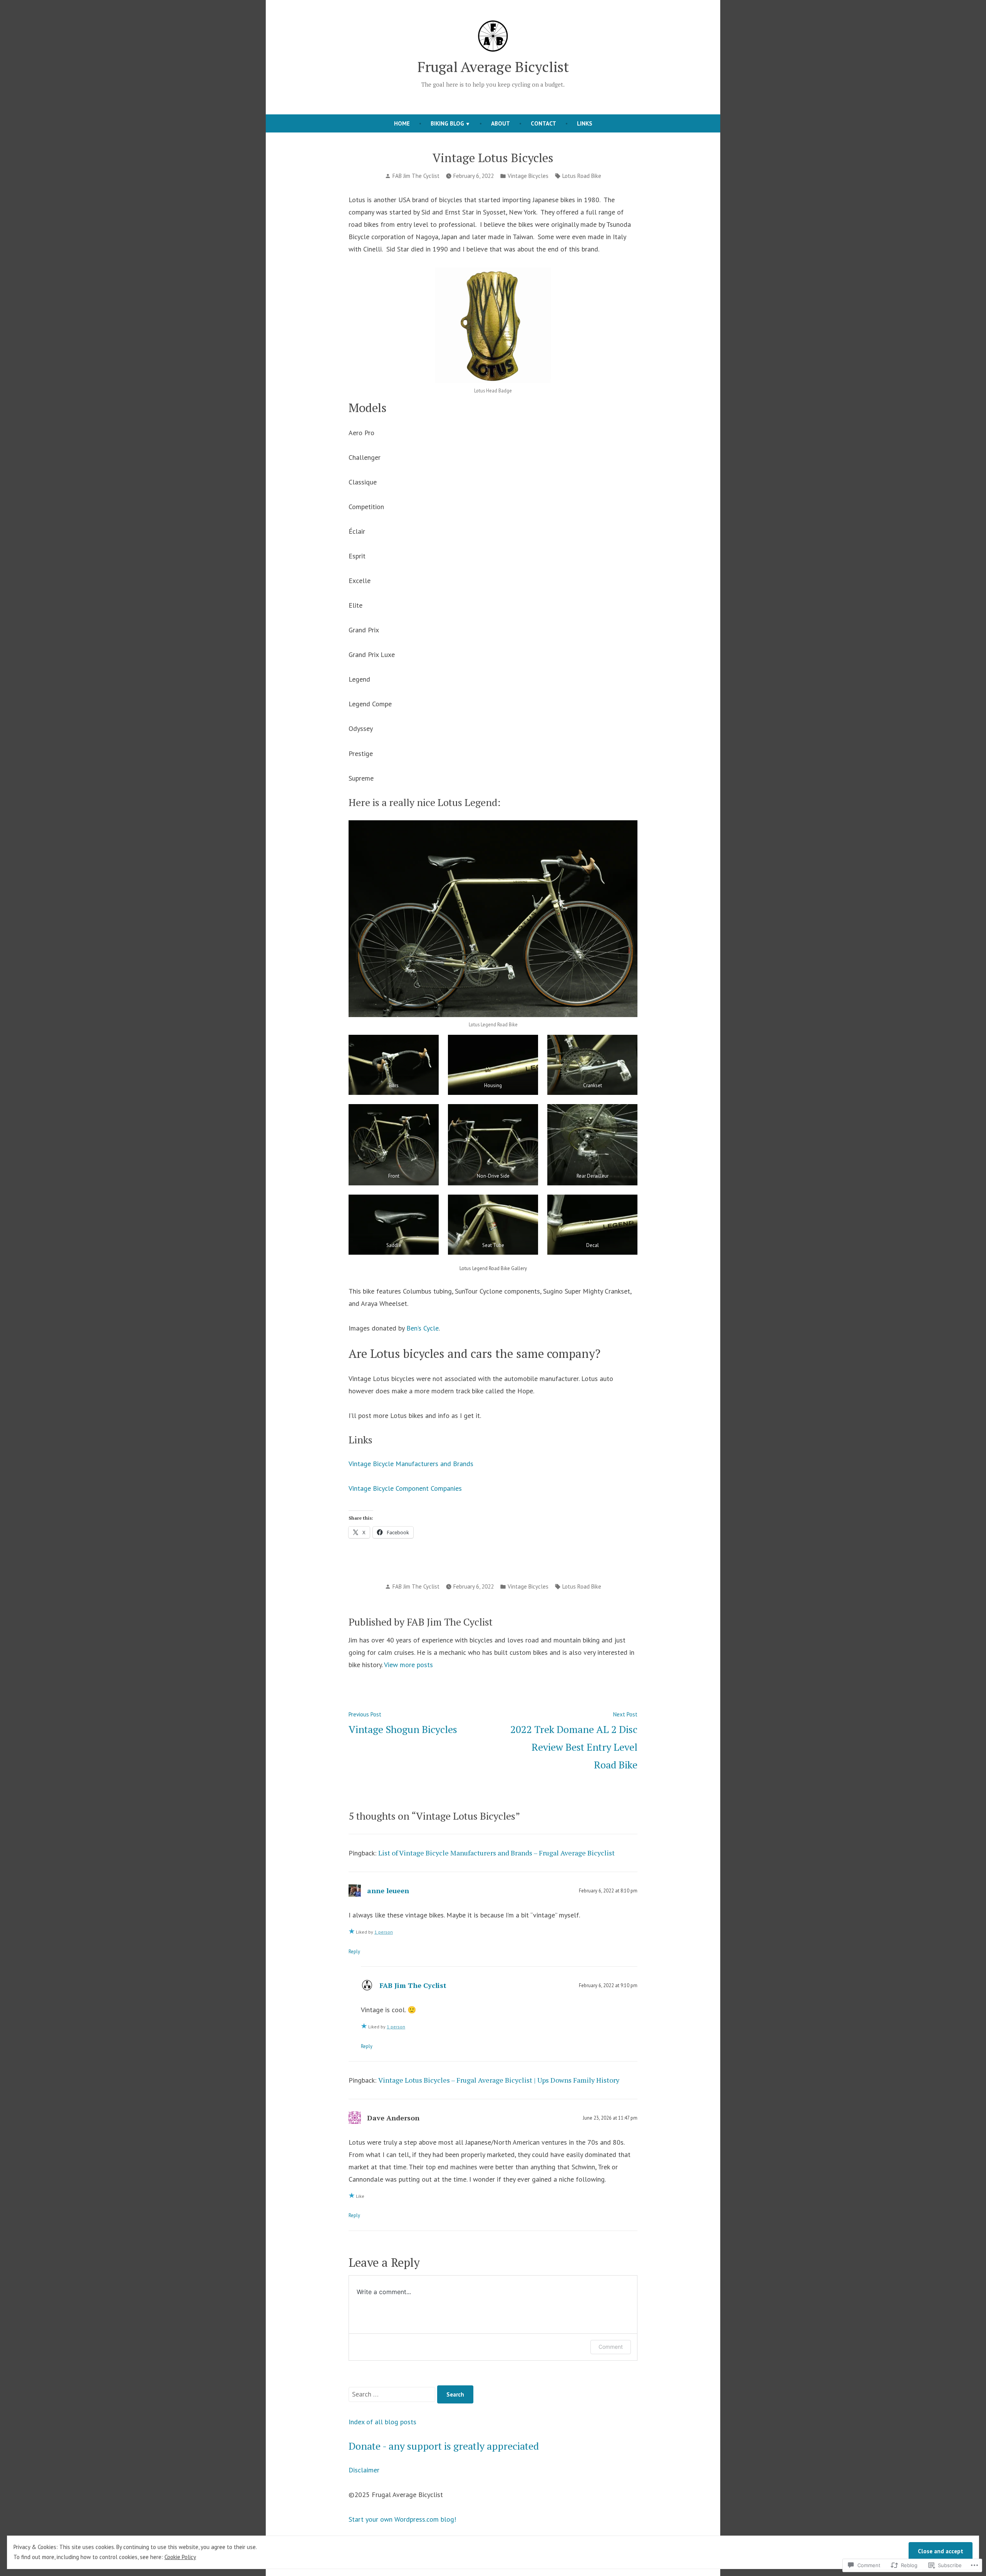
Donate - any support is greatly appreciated (444, 2446)
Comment (611, 2347)
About (501, 123)
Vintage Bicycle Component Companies (405, 1488)
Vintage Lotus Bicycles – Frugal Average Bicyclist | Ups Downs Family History (499, 2080)
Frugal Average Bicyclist (493, 67)
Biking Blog (447, 123)
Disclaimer (364, 2470)
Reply (354, 1951)
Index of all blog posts (382, 2422)
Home (402, 123)
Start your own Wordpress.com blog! (402, 2519)
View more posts (408, 1665)
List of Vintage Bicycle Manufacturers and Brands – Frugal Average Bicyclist (496, 1853)
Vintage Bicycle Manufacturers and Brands (411, 1464)
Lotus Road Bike (582, 176)
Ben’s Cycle (423, 1328)
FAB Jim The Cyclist (416, 176)
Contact (543, 123)
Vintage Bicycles (528, 176)
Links (585, 123)
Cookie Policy (180, 2557)
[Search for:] (393, 2394)
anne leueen (388, 1891)
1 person (384, 1932)
